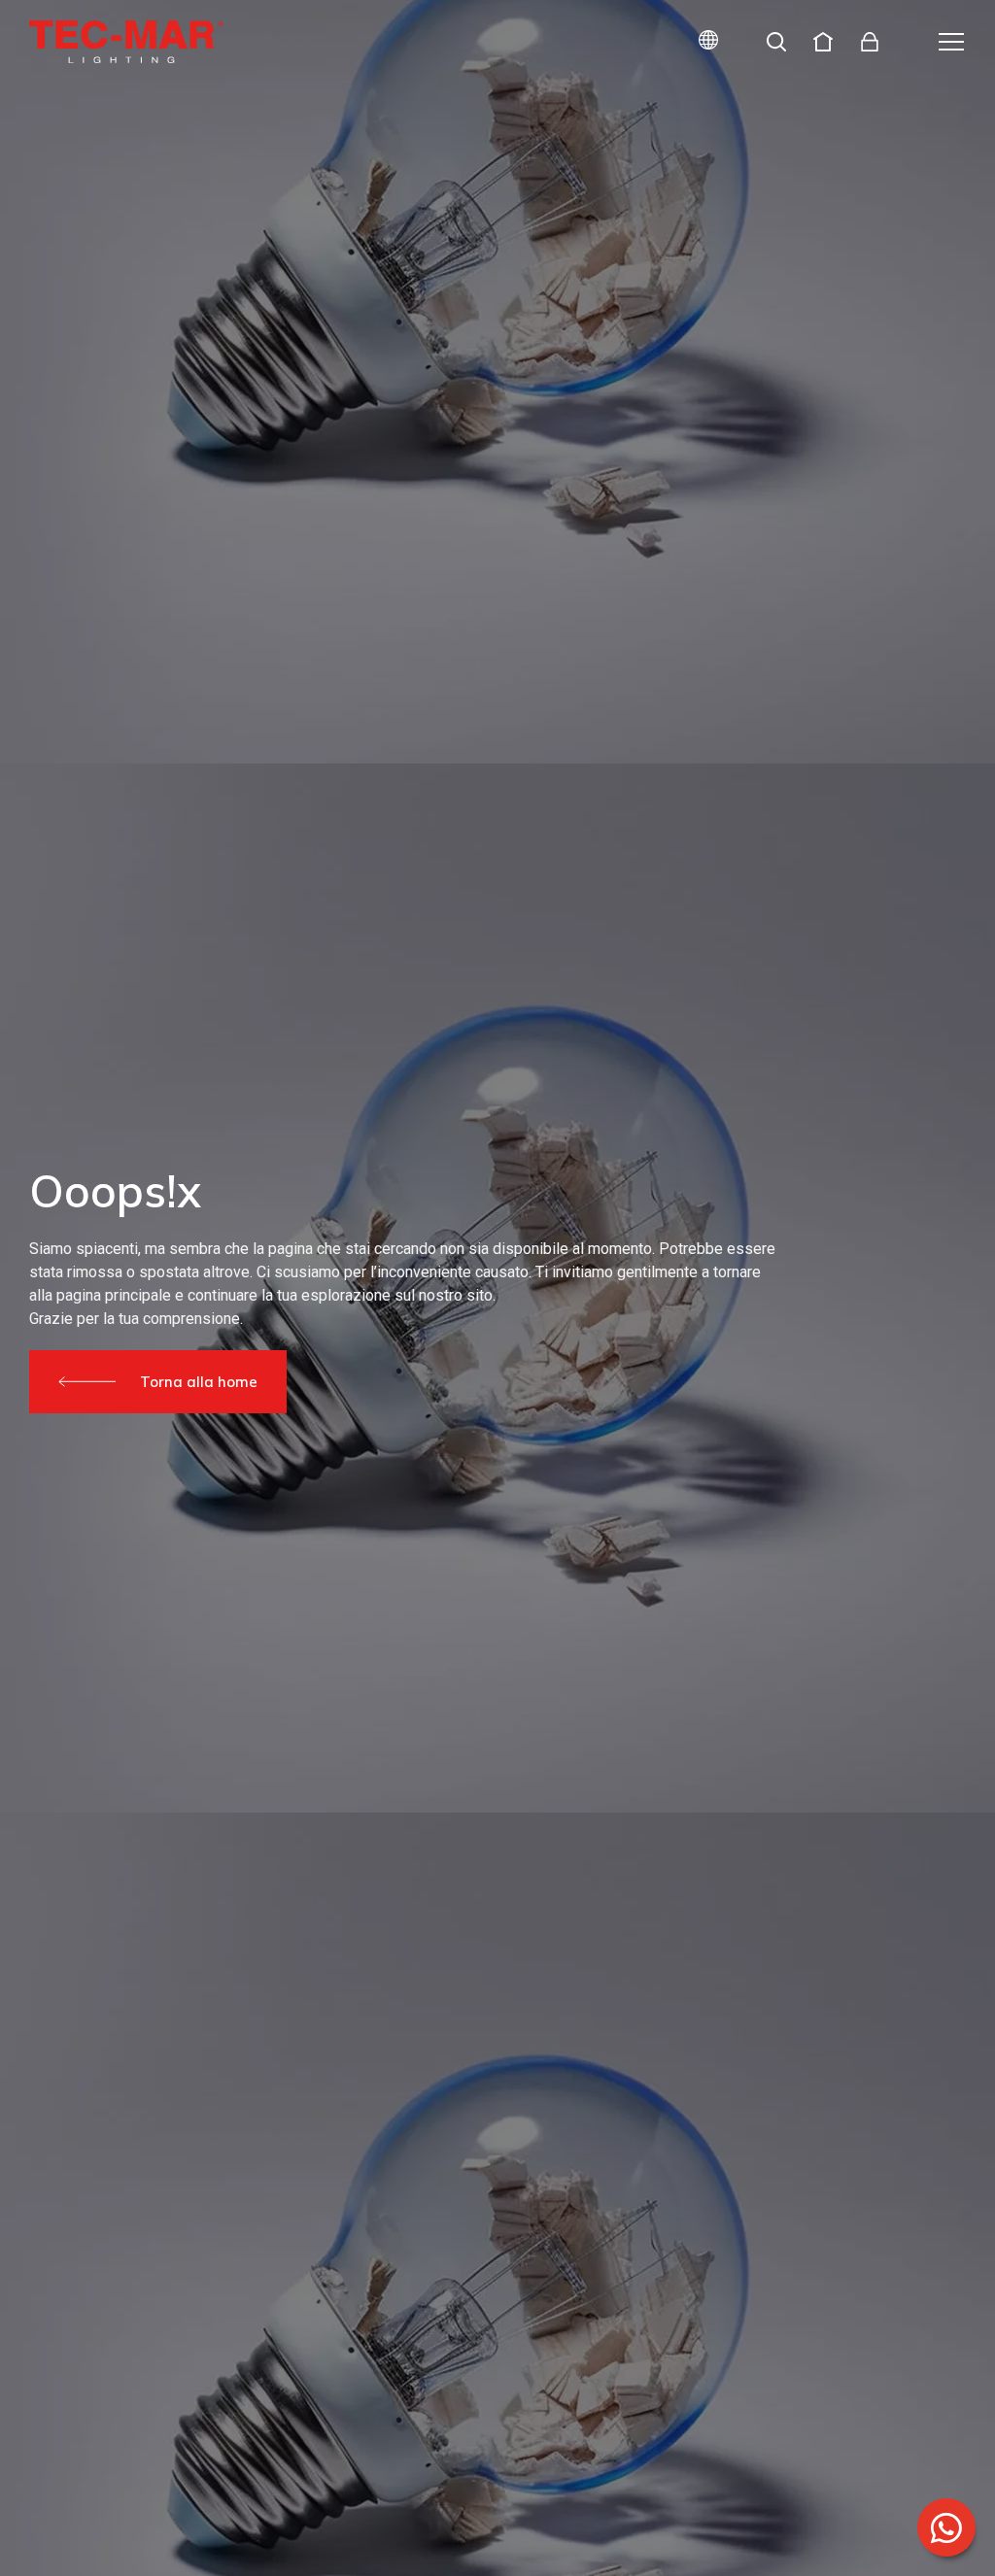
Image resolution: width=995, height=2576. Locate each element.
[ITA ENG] (701, 42)
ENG (686, 109)
